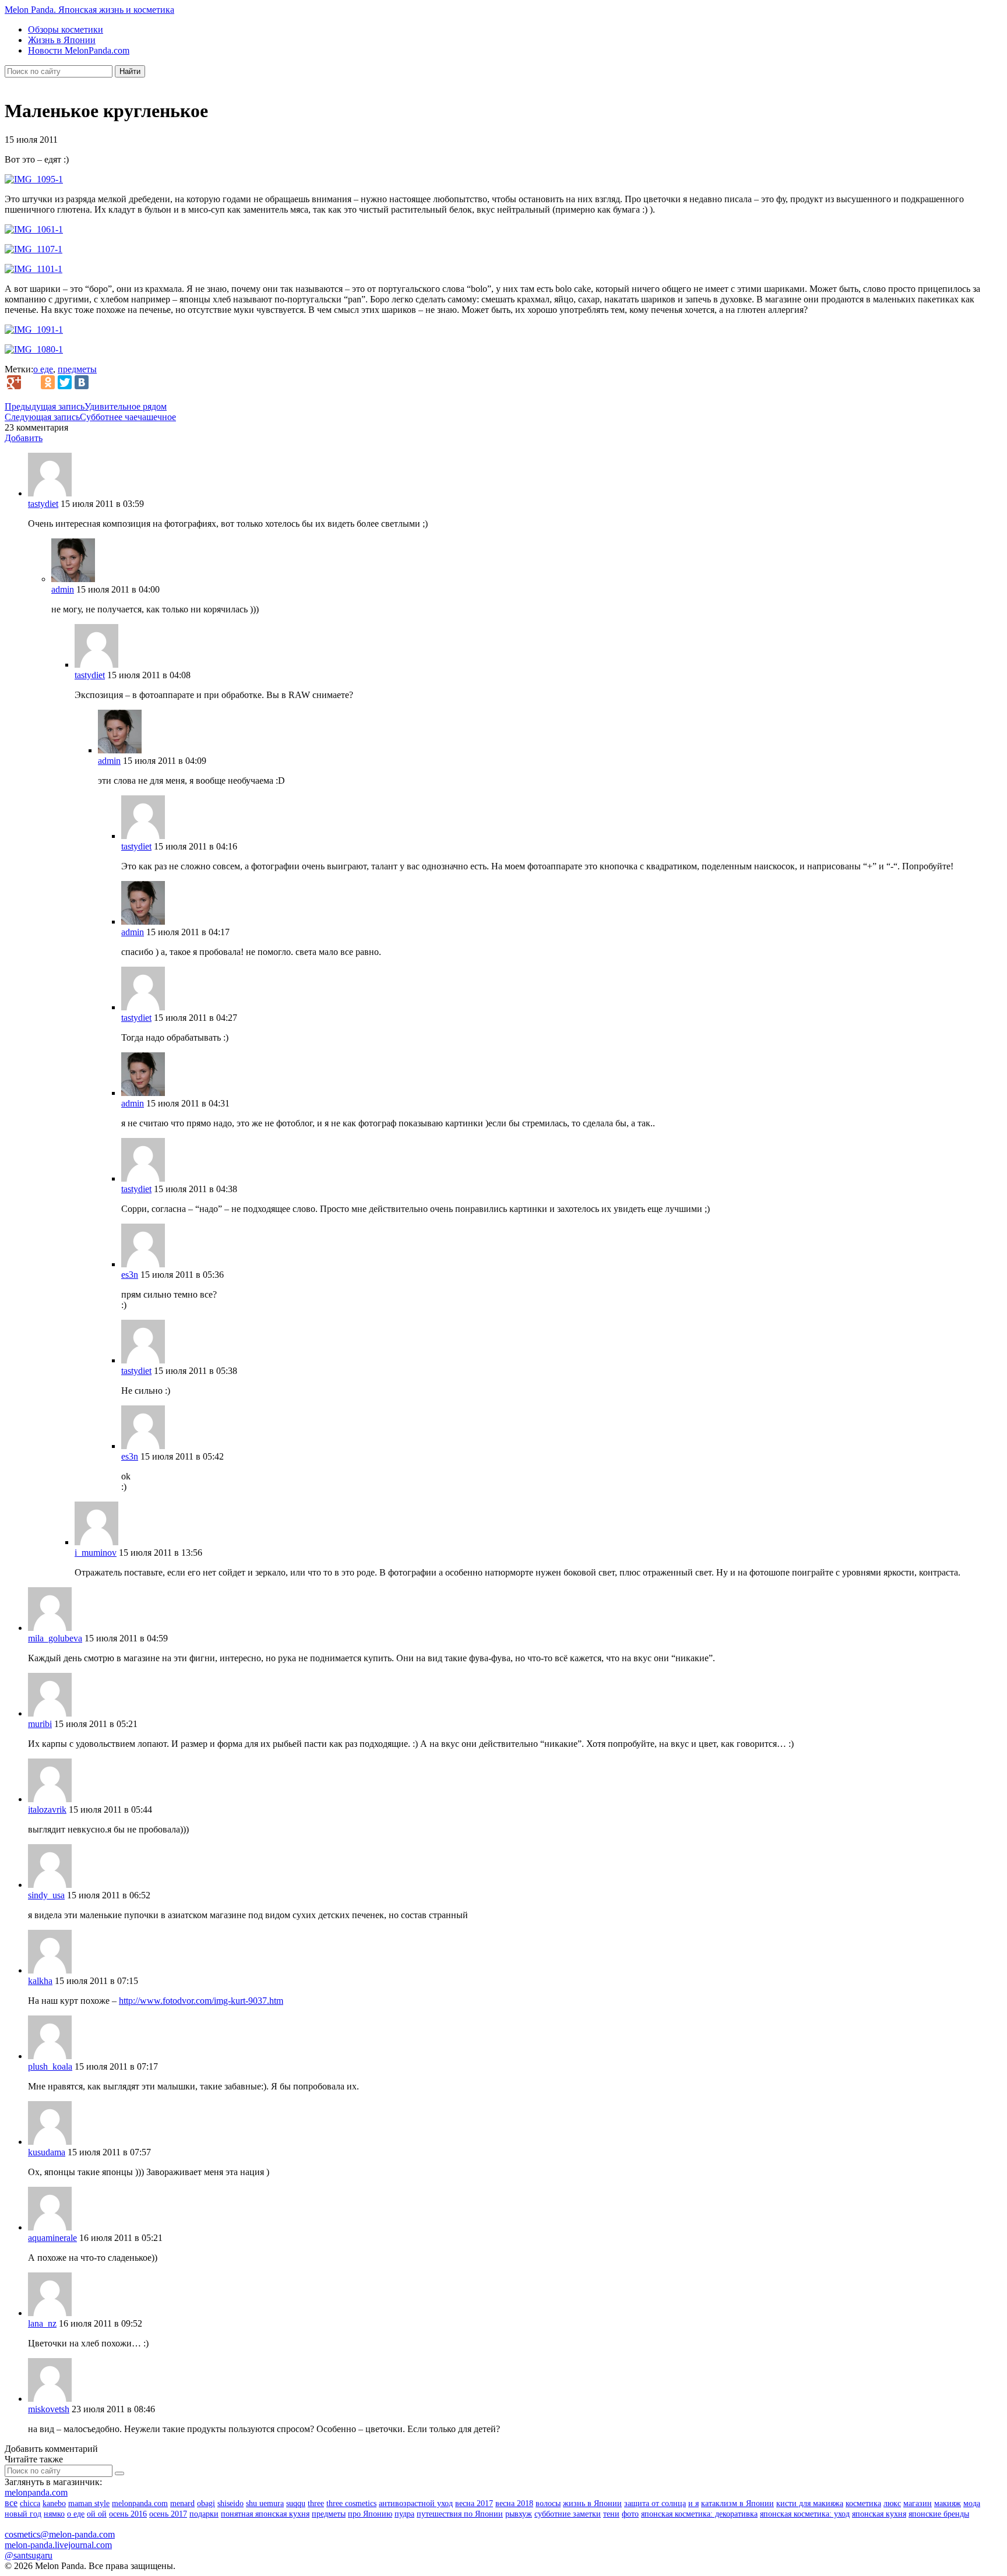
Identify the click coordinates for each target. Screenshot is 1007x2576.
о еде (43, 369)
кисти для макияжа (810, 2503)
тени (611, 2514)
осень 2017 (168, 2514)
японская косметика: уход (805, 2514)
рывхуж (519, 2514)
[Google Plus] (14, 382)
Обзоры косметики (66, 29)
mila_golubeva (55, 1638)
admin (63, 589)
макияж (948, 2503)
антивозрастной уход (416, 2503)
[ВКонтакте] (82, 382)
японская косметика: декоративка (699, 2514)
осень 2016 (128, 2514)
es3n (130, 1275)
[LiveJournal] (31, 382)
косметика (863, 2503)
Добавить (24, 438)
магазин (918, 2503)
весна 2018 (514, 2503)
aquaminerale (52, 2238)
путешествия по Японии (460, 2514)
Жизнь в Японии (62, 40)
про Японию (370, 2514)
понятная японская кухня (265, 2514)
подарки (204, 2514)
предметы (77, 369)
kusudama (47, 2152)
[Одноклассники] (48, 382)
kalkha (40, 1981)
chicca (30, 2503)
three (316, 2503)
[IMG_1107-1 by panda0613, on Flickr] (34, 249)
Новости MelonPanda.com (79, 50)
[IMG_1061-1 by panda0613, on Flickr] (34, 229)
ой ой (97, 2514)
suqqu (296, 2503)
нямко (54, 2514)
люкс (892, 2503)
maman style (89, 2503)
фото (630, 2514)
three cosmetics (351, 2503)
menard (182, 2503)
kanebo (54, 2503)
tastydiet (43, 504)
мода (972, 2503)
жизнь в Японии (592, 2503)
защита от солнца (655, 2503)
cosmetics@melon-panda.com (60, 2534)
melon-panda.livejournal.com (58, 2545)
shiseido (230, 2503)
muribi (40, 1724)
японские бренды (939, 2514)
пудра (404, 2514)
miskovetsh (49, 2409)
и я (693, 2503)
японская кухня (879, 2514)
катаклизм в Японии (737, 2503)
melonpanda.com (36, 2492)
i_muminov (96, 1553)
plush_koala (50, 2066)
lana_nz (42, 2323)
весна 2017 (474, 2503)
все (11, 2503)
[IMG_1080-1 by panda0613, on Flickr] (34, 349)
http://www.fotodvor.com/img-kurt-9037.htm (201, 2001)
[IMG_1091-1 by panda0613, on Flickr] (34, 330)
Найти (130, 71)
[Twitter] (65, 382)
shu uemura (265, 2503)
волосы (548, 2503)
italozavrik (47, 1809)
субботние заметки (568, 2514)
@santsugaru (29, 2555)
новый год (23, 2514)
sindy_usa (46, 1895)
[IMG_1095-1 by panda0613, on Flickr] (34, 179)
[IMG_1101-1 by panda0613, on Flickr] (34, 269)
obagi (206, 2503)
